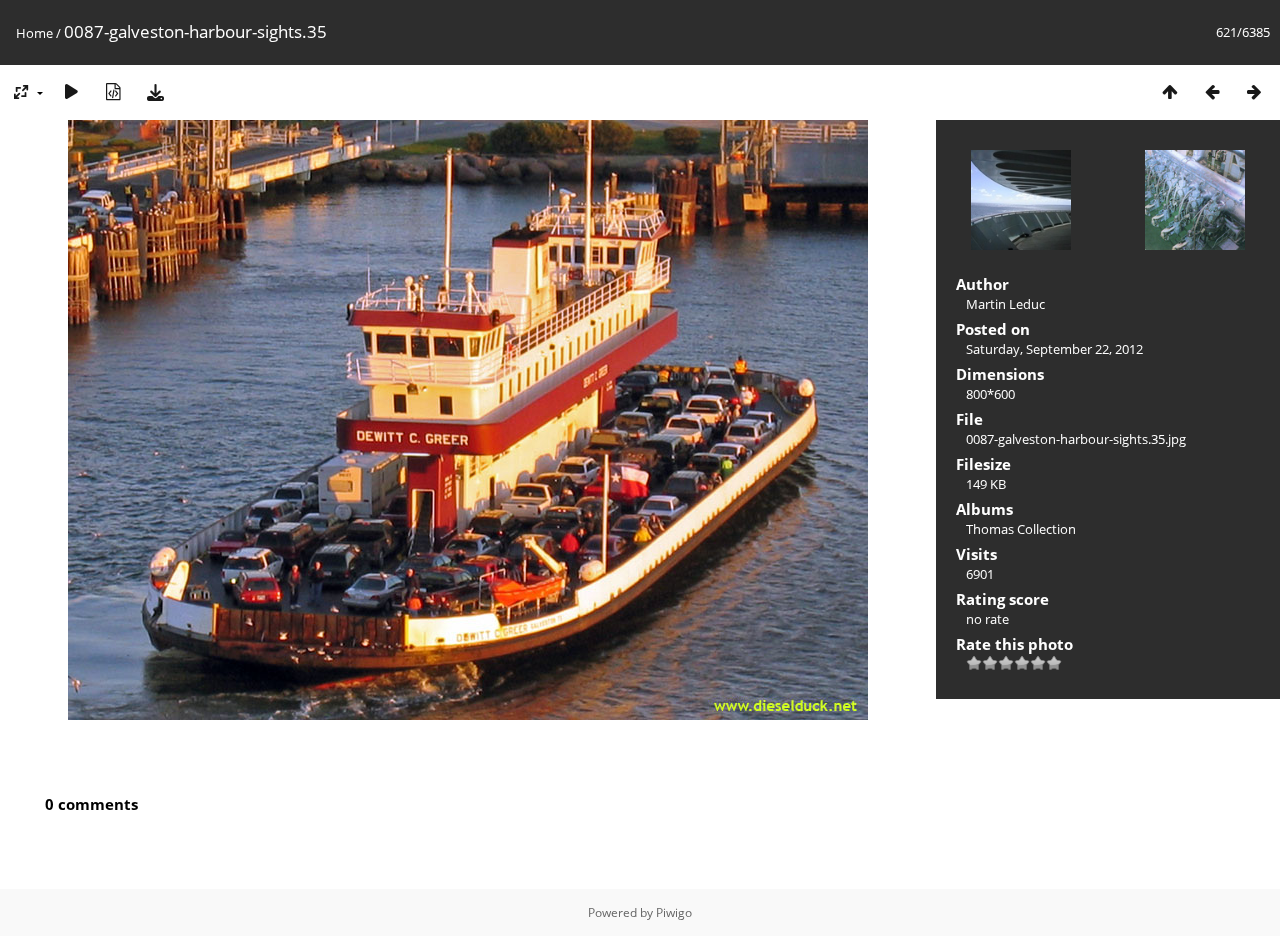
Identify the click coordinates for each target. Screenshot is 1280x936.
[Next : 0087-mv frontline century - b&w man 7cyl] (1254, 91)
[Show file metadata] (113, 91)
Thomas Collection (1021, 529)
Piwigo (674, 912)
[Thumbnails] (1170, 91)
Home (34, 33)
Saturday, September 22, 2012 (1054, 349)
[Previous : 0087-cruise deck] (1212, 91)
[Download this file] (155, 91)
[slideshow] (71, 91)
